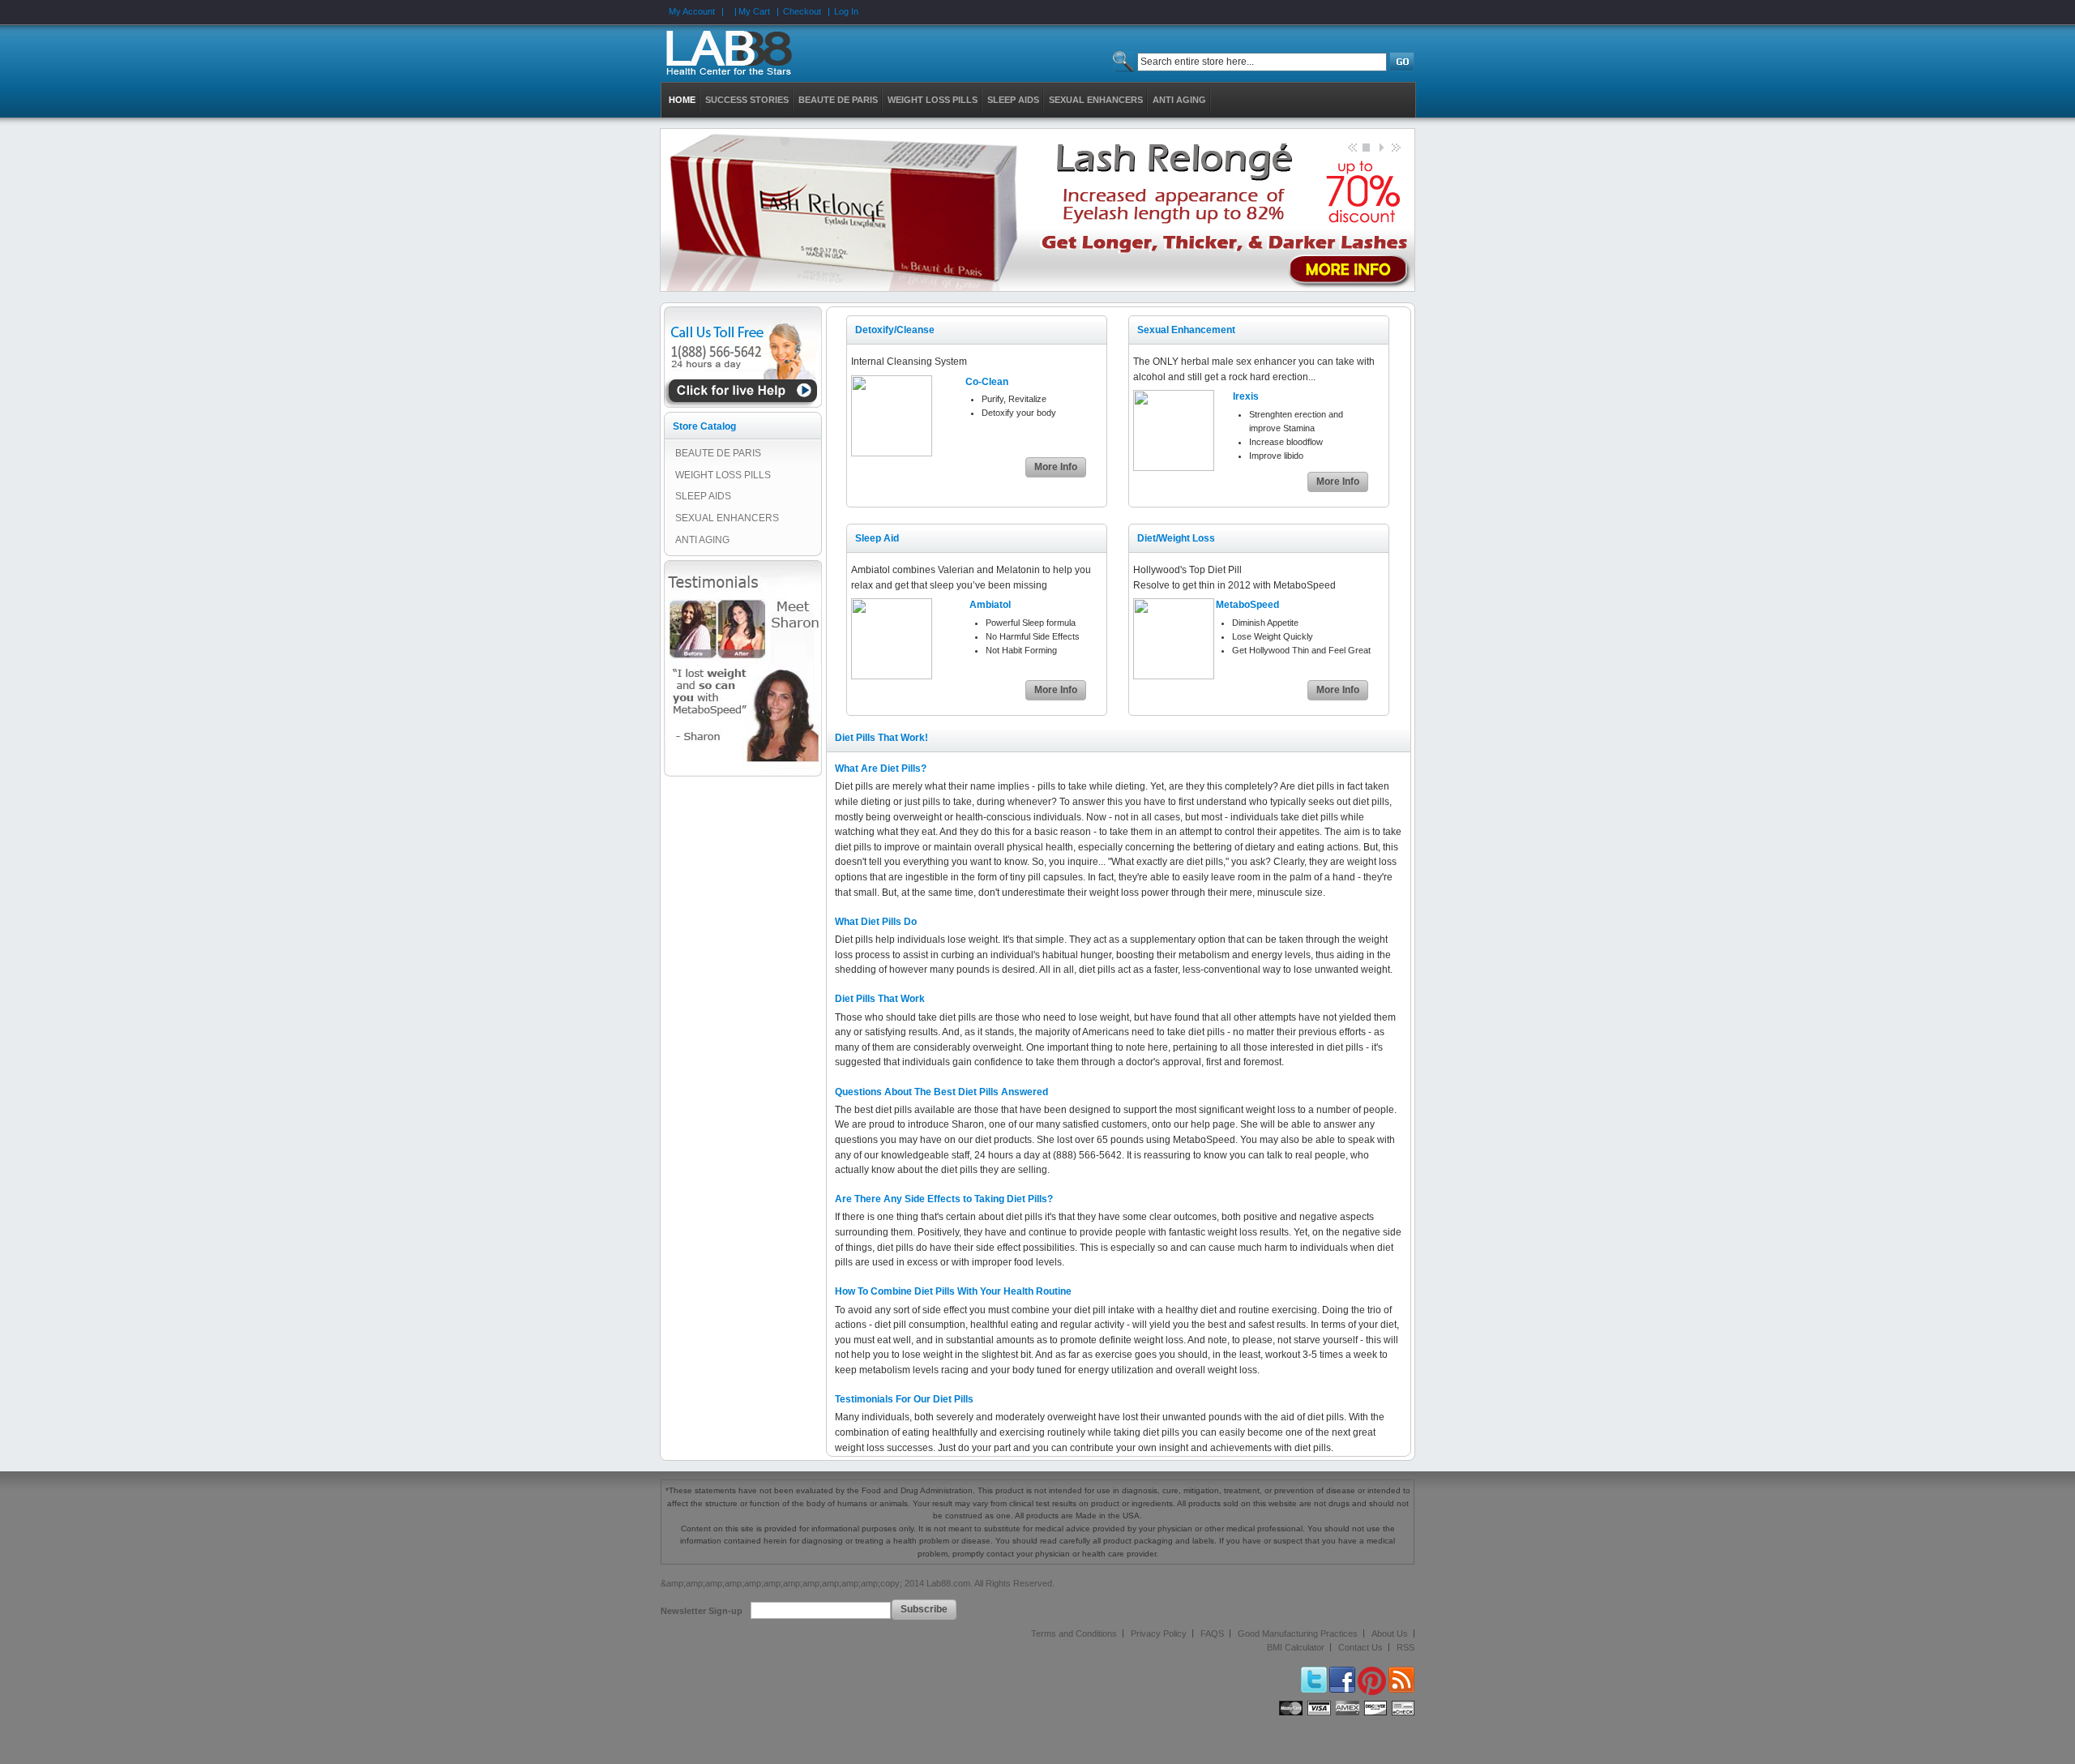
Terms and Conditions (1074, 1633)
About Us (1390, 1633)
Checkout (802, 11)
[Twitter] (1314, 1673)
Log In (846, 11)
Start (1380, 147)
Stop (1366, 147)
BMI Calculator (1296, 1647)
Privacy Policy (1159, 1633)
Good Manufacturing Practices (1298, 1633)
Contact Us (1361, 1647)
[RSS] (1401, 1673)
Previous (1351, 147)
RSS (1405, 1647)
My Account (692, 11)
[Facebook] (1342, 1673)
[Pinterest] (1372, 1673)
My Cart (754, 11)
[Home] (737, 54)
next (1395, 147)
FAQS (1212, 1633)
